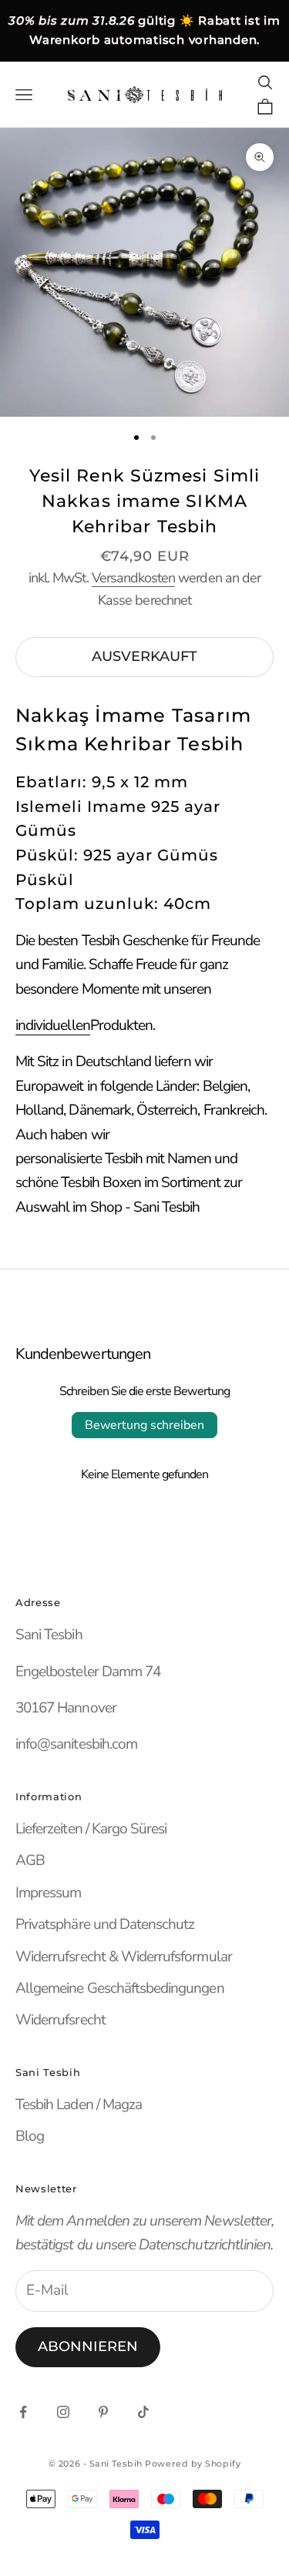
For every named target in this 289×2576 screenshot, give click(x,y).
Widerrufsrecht (60, 2020)
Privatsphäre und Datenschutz (105, 1924)
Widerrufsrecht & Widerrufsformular (124, 1957)
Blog (30, 2136)
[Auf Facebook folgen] (23, 2412)
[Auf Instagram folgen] (63, 2412)
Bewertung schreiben (144, 1425)
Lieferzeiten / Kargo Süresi (91, 1829)
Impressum (48, 1893)
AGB (30, 1860)
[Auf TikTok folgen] (143, 2412)
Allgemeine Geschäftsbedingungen (120, 1988)
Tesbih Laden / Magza (79, 2105)
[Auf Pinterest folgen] (103, 2412)
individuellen (53, 1025)
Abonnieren (88, 2346)
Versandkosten (134, 578)
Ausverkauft (144, 656)
